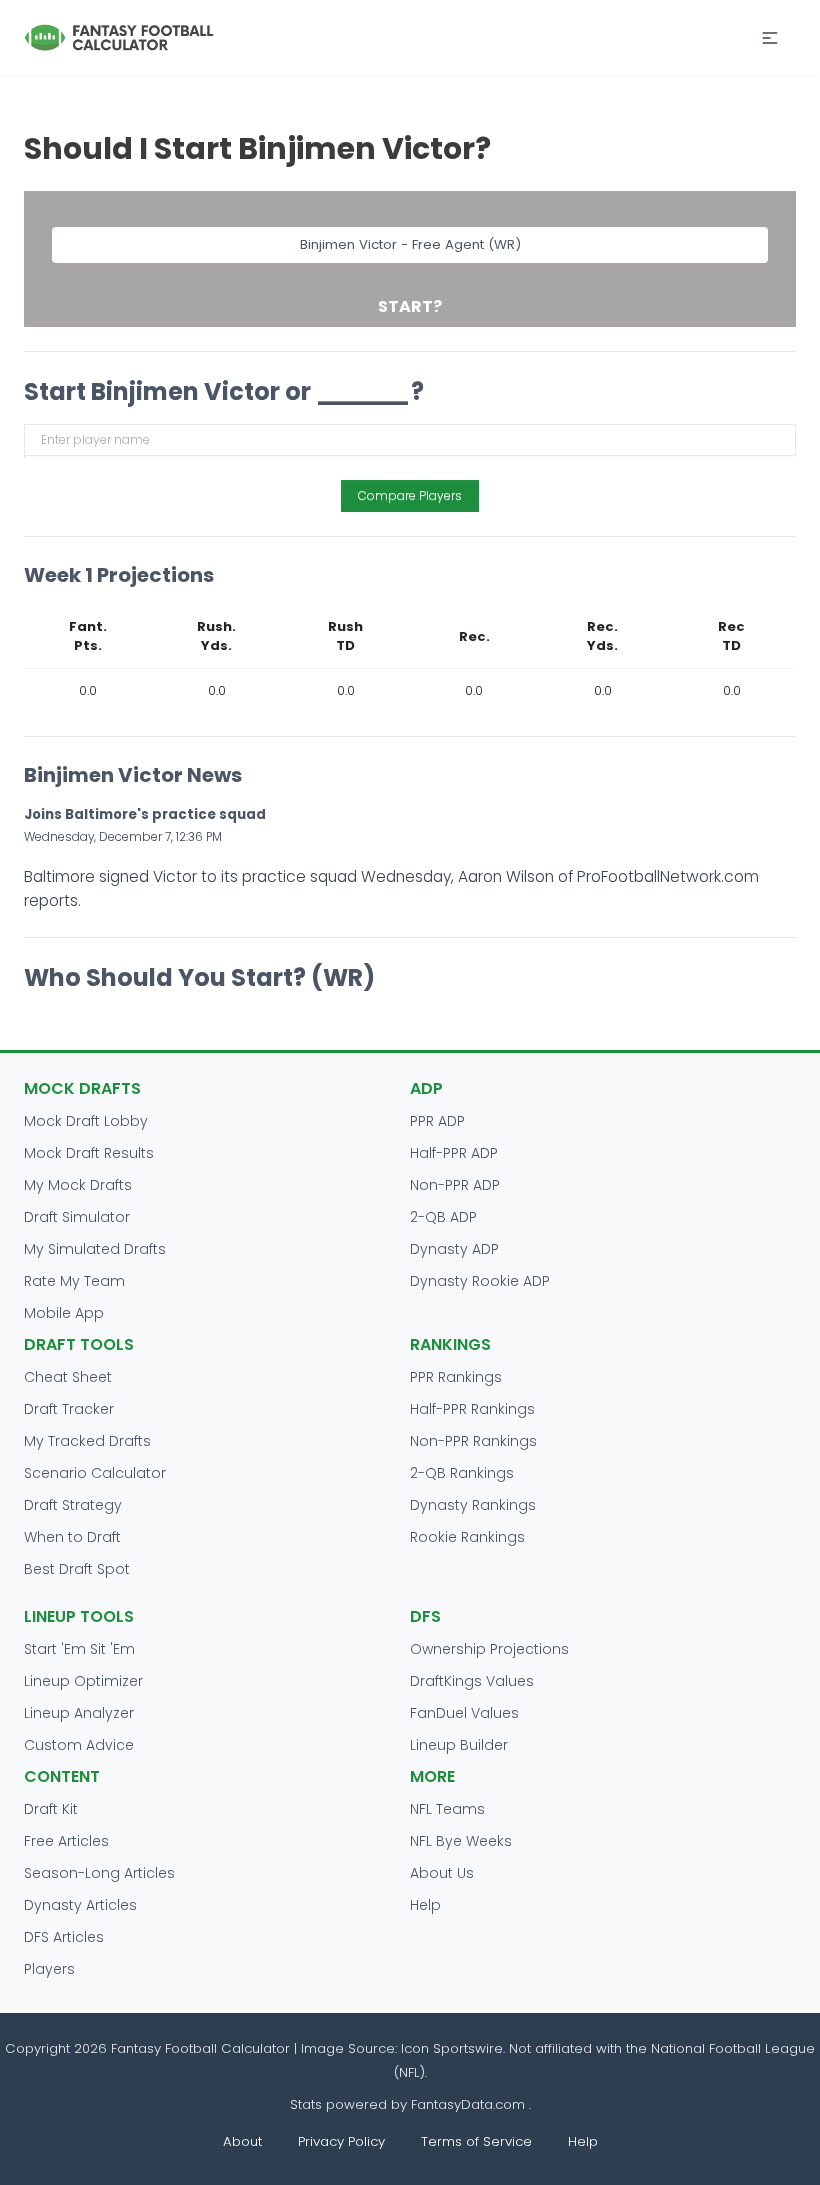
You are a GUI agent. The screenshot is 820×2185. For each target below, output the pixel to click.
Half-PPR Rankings (472, 1409)
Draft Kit (51, 1809)
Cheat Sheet (68, 1377)
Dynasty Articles (80, 1905)
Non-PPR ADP (455, 1185)
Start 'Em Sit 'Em (79, 1649)
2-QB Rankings (462, 1473)
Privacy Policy (341, 2141)
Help (425, 1905)
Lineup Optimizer (83, 1681)
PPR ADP (437, 1121)
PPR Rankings (456, 1377)
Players (49, 1969)
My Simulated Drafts (95, 1249)
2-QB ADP (443, 1217)
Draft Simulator (77, 1217)
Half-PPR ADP (454, 1153)
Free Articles (66, 1841)
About (242, 2141)
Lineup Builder (459, 1745)
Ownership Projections (489, 1649)
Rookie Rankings (467, 1537)
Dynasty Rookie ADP (480, 1281)
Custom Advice (79, 1745)
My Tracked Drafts (87, 1441)
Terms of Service (476, 2141)
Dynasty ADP (454, 1249)
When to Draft (72, 1537)
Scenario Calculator (95, 1473)
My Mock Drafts (78, 1185)
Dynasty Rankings (473, 1505)
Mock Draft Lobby (86, 1121)
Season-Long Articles (99, 1873)
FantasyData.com (470, 2104)
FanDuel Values (464, 1713)
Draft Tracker (69, 1409)
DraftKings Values (472, 1681)
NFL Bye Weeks (461, 1841)
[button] (770, 38)
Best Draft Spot (77, 1569)
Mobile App (64, 1313)
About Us (442, 1873)
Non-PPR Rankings (473, 1441)
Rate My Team (74, 1281)
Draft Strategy (73, 1505)
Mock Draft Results (89, 1153)
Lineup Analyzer (79, 1713)
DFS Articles (64, 1937)
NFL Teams (447, 1809)
